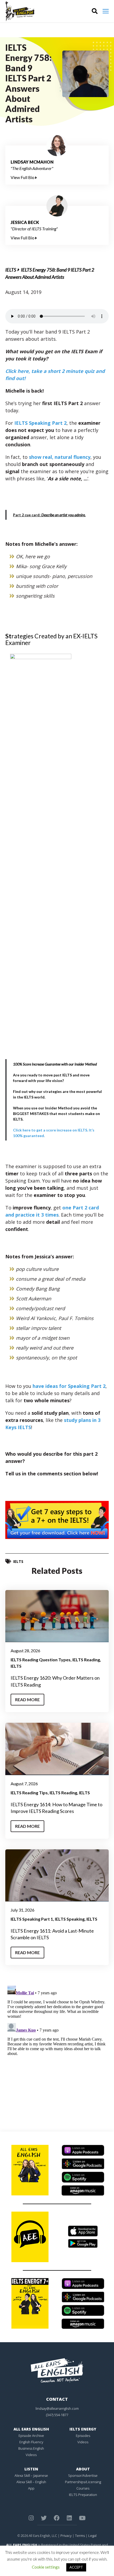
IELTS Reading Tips (29, 1793)
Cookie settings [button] (46, 2567)
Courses (83, 2488)
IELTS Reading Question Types (41, 1660)
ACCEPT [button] (76, 2567)
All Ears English (31, 2429)
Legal (92, 2536)
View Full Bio (23, 177)
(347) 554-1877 (57, 2415)
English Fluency (31, 2442)
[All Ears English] (57, 2370)
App (31, 2488)
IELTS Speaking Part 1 (32, 1919)
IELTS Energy (83, 2429)
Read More (27, 1699)
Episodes (83, 2436)
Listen (31, 2469)
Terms (80, 2536)
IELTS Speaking (70, 1919)
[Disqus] (57, 2050)
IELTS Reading (86, 1660)
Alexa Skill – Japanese (31, 2475)
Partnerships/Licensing (83, 2482)
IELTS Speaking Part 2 (40, 423)
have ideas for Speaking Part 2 (69, 1386)
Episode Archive (31, 2436)
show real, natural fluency (60, 457)
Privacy (66, 2536)
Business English (31, 2448)
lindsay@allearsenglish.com (57, 2408)
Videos (31, 2455)
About (83, 2469)
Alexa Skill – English (31, 2482)
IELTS (11, 270)
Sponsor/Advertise (83, 2475)
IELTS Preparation (83, 2495)
